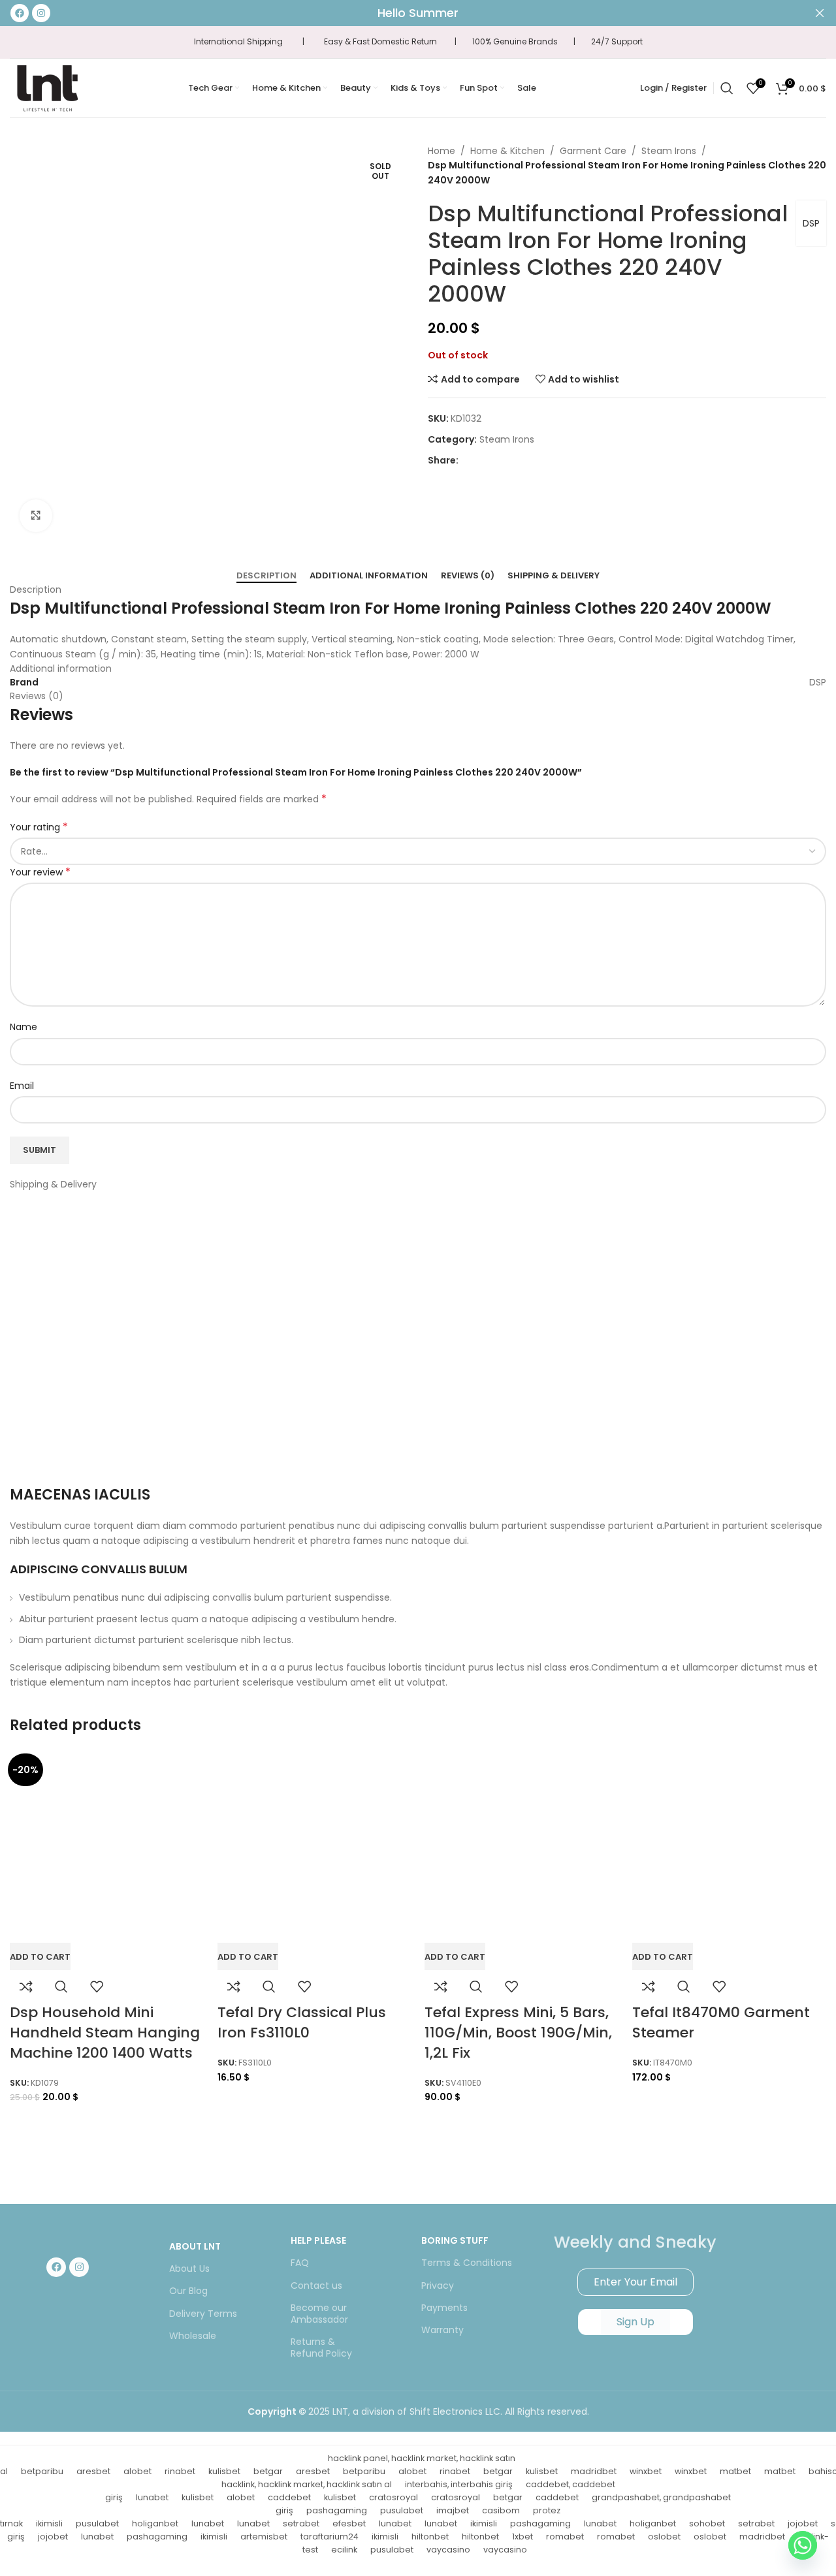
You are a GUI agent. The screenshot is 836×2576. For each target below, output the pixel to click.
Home (442, 151)
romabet (565, 2537)
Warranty (442, 2330)
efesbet (349, 2523)
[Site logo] (47, 87)
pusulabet (402, 2510)
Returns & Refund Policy (321, 2348)
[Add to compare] (26, 1987)
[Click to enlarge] (36, 516)
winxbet (646, 2471)
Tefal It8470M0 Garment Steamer (721, 2022)
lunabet (152, 2497)
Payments (444, 2308)
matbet (735, 2471)
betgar (268, 2471)
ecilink (344, 2550)
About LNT (195, 2246)
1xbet (522, 2537)
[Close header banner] (820, 13)
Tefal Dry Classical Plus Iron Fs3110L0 (302, 2022)
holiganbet (155, 2523)
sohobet (707, 2523)
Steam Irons (669, 151)
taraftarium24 (330, 2537)
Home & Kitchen (507, 151)
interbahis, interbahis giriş (459, 2484)
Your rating (39, 827)
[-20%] (107, 1846)
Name (24, 1027)
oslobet (664, 2537)
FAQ (300, 2263)
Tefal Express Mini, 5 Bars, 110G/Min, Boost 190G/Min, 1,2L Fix (518, 2033)
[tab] (266, 576)
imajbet (453, 2510)
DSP (811, 223)
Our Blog (188, 2291)
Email (22, 1086)
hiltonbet (430, 2537)
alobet (137, 2471)
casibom (501, 2510)
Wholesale (193, 2336)
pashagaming (337, 2510)
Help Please (318, 2240)
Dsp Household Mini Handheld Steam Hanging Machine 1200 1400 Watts (105, 2033)
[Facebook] (56, 2267)
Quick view (61, 1987)
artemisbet (264, 2537)
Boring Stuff (455, 2240)
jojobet (803, 2523)
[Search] (727, 88)
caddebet (289, 2497)
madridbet (594, 2471)
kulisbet (224, 2471)
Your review (40, 872)
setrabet (301, 2523)
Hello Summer (418, 13)
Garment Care (593, 151)
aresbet (93, 2471)
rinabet (180, 2471)
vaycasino (448, 2550)
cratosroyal (394, 2497)
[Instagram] (79, 2267)
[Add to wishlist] (97, 1987)
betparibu (42, 2471)
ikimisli (49, 2523)
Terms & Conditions (467, 2263)
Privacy (438, 2285)
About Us (189, 2269)
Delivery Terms (203, 2314)
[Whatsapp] (803, 2545)
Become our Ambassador (319, 2314)
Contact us (316, 2285)
